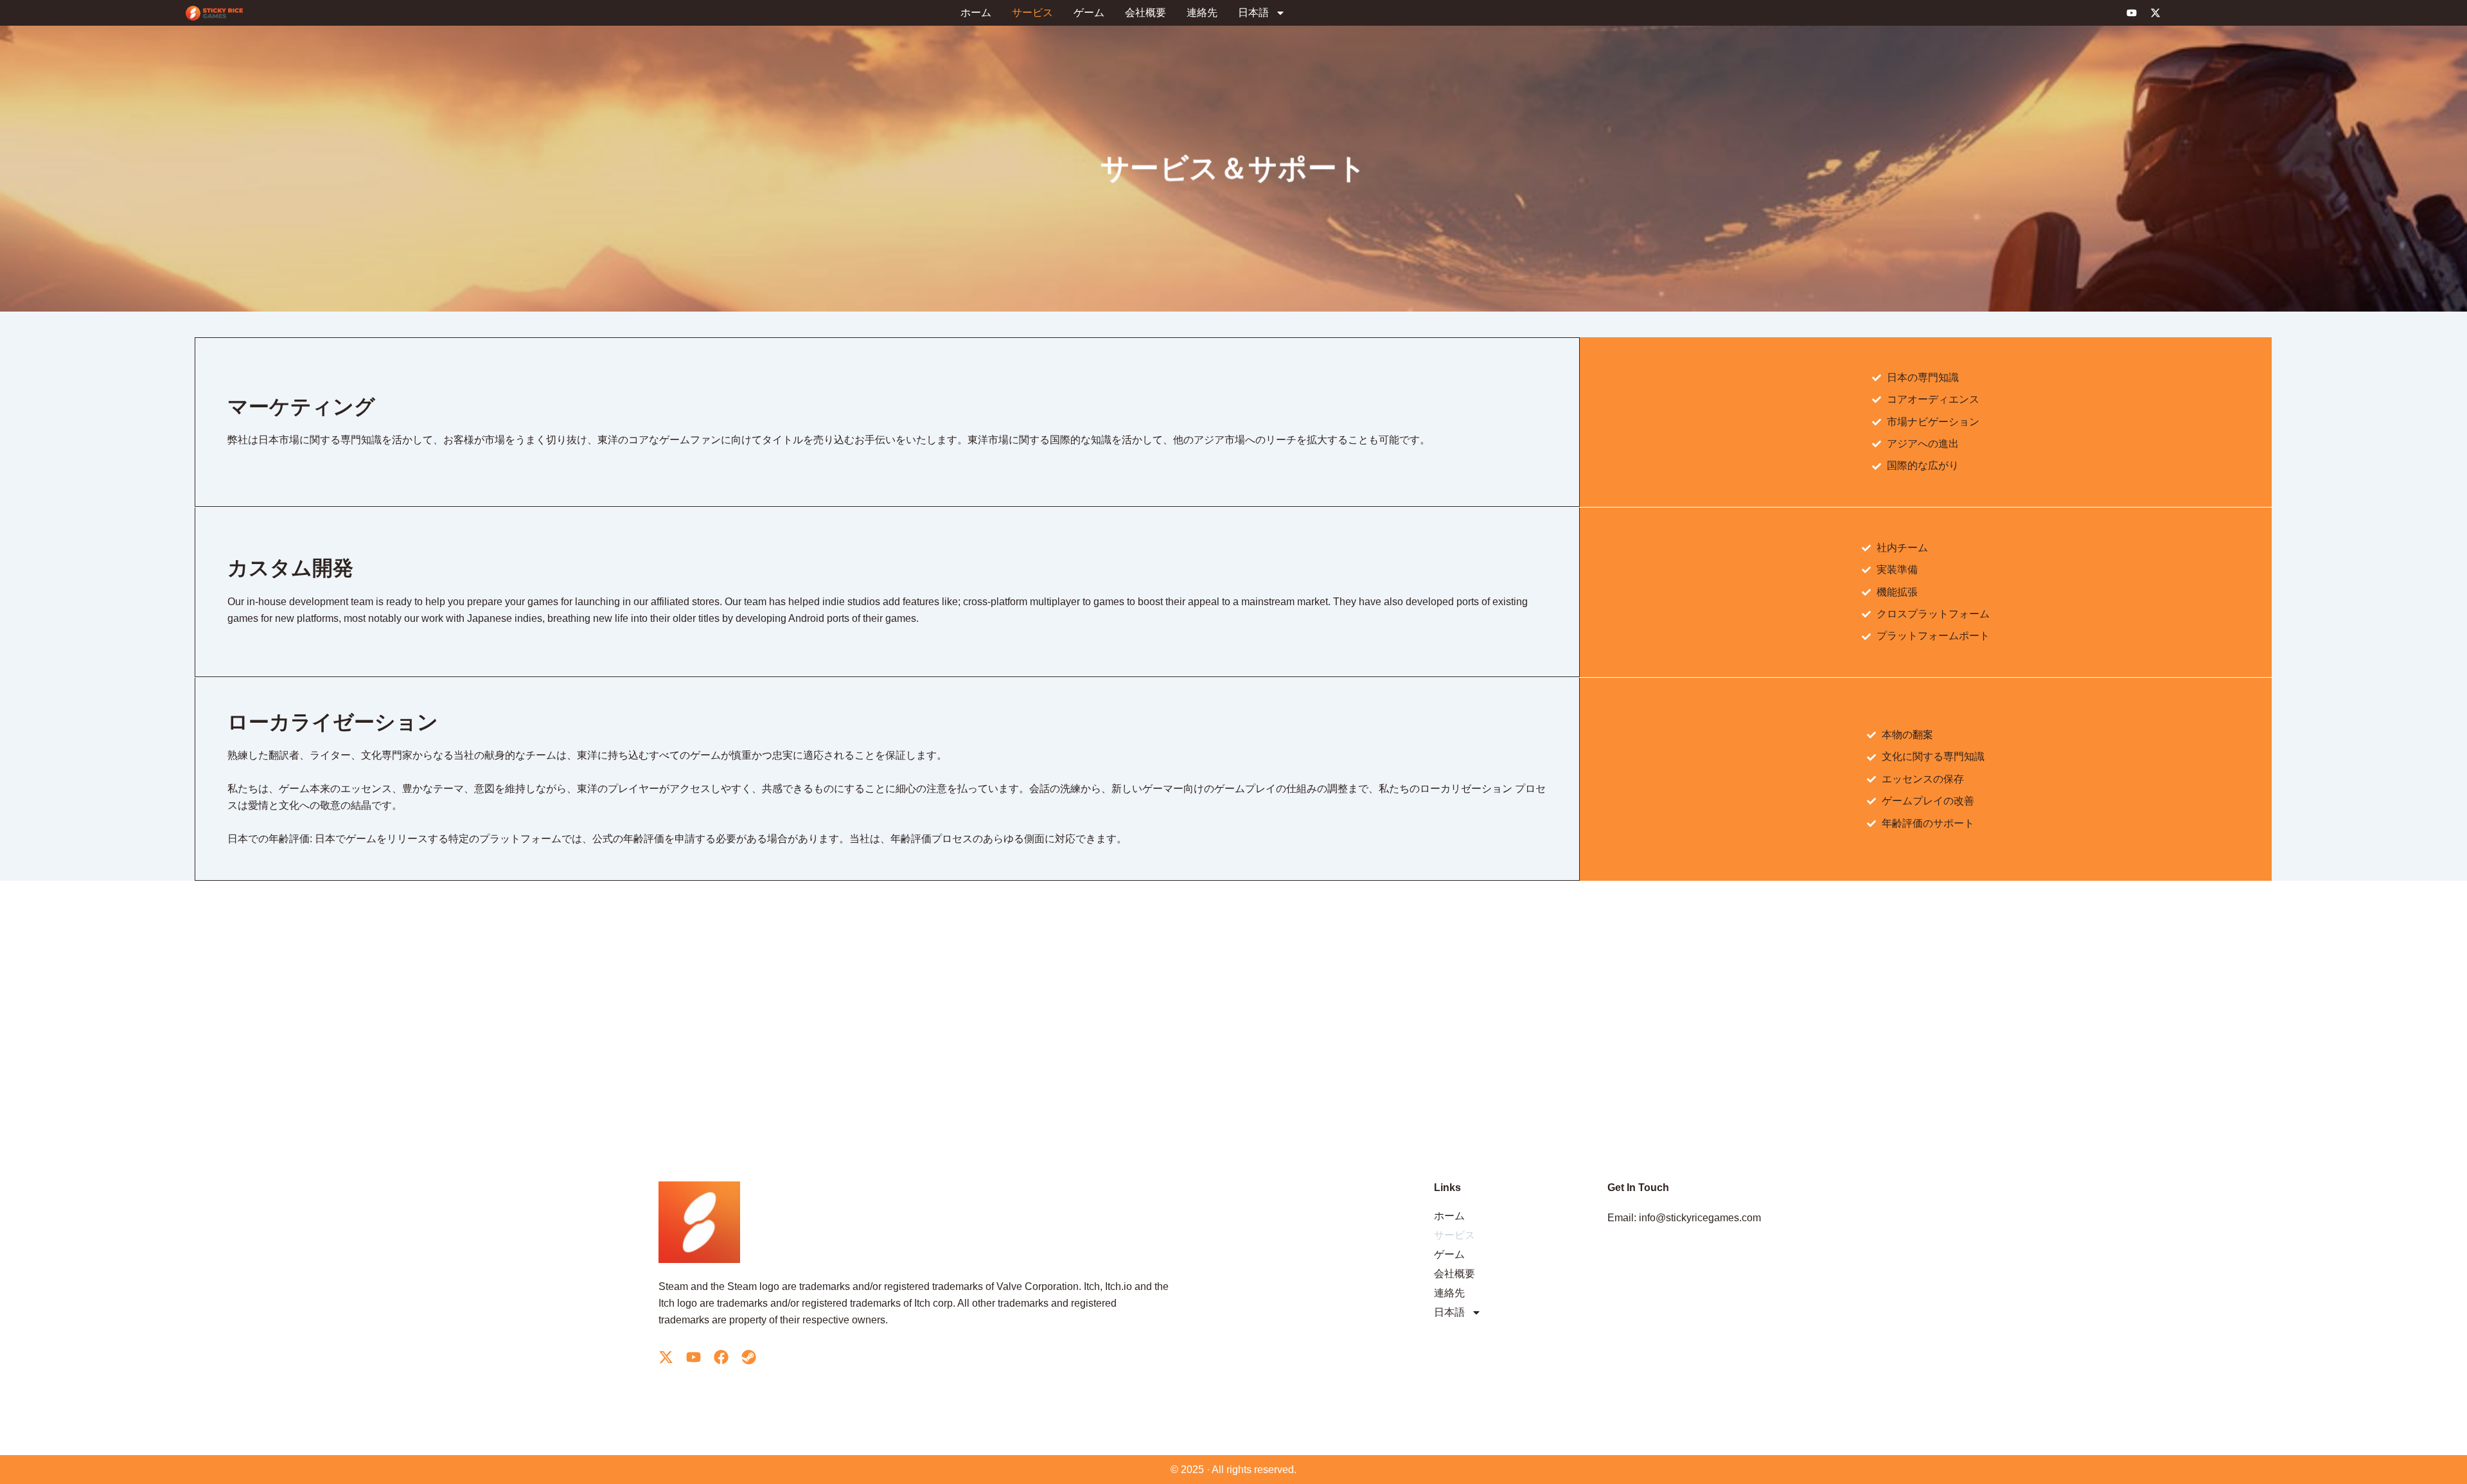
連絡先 (1202, 13)
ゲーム (1089, 13)
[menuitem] (1262, 13)
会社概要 (1145, 13)
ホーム (976, 13)
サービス (1032, 13)
